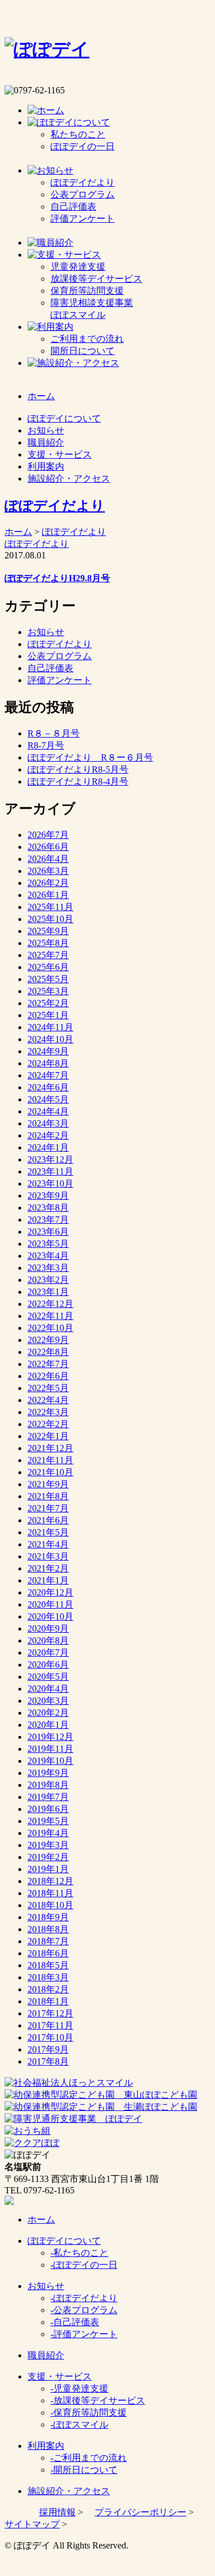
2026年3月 (48, 871)
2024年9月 (48, 1051)
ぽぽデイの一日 (83, 146)
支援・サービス (60, 2376)
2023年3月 (48, 1268)
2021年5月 (48, 1532)
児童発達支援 (78, 267)
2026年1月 (48, 895)
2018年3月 (48, 1977)
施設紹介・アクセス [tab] (69, 478)
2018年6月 (48, 1953)
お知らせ (46, 632)
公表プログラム (83, 194)
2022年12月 (50, 1304)
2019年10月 (50, 1761)
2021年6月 (48, 1520)
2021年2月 (48, 1568)
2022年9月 (48, 1340)
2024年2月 (48, 1135)
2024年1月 (48, 1147)
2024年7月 (48, 1075)
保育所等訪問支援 (87, 291)
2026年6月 (48, 847)
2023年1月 (48, 1292)
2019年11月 (50, 1749)
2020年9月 (48, 1628)
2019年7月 (48, 1797)
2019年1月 (48, 1869)
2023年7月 (48, 1220)
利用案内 (46, 2446)
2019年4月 (48, 1833)
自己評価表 (73, 206)
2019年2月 (48, 1857)
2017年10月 (50, 2037)
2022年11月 (50, 1316)
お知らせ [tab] (46, 430)
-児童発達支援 (79, 2388)
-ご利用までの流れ (89, 2458)
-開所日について (84, 2470)
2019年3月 (48, 1845)
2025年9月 (48, 931)
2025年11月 (50, 907)
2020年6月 (48, 1665)
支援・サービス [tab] (60, 454)
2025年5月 (48, 979)
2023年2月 (48, 1280)
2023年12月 (50, 1159)
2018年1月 (48, 2001)
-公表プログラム (84, 2310)
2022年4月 (48, 1400)
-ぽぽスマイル (79, 2425)
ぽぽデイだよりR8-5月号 (78, 769)
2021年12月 (50, 1448)
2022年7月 (48, 1364)
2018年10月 (50, 1905)
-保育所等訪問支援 (89, 2412)
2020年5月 (48, 1677)
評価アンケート (83, 218)
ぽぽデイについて (64, 2241)
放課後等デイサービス (96, 279)
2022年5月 (48, 1388)
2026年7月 (48, 835)
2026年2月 (48, 883)
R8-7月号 (46, 745)
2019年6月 (48, 1809)
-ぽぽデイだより (84, 2298)
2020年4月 (48, 1689)
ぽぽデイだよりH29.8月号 (57, 578)
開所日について (83, 351)
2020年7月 (48, 1653)
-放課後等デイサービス (98, 2400)
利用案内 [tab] (46, 466)
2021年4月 (48, 1544)
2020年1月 (48, 1725)
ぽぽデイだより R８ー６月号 (90, 757)
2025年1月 (48, 1015)
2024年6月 (48, 1087)
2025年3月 (48, 991)
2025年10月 (50, 919)
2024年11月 (50, 1027)
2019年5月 (48, 1821)
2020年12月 (50, 1592)
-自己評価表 (75, 2322)
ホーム (18, 532)
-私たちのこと (79, 2253)
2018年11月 (50, 1893)
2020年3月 (48, 1701)
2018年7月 (48, 1941)
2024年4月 (48, 1111)
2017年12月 (50, 2013)
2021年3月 (48, 1556)
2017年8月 (48, 2061)
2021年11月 (50, 1460)
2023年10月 (50, 1183)
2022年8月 (48, 1352)
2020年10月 (50, 1616)
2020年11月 (50, 1604)
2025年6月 (48, 967)
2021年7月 (48, 1508)
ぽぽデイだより (83, 182)
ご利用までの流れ (87, 339)
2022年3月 (48, 1412)
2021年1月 (48, 1580)
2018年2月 (48, 1989)
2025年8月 (48, 943)
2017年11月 (50, 2025)
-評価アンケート (84, 2334)
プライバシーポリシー (140, 2512)
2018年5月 (48, 1965)
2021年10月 (50, 1472)
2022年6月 (48, 1376)
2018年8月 (48, 1929)
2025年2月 (48, 1003)
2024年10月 (50, 1039)
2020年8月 (48, 1640)
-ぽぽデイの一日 (84, 2265)
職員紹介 (46, 2355)
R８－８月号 (54, 733)
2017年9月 (48, 2049)
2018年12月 (50, 1881)
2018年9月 (48, 1917)
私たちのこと (78, 134)
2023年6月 (48, 1232)
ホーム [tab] (41, 396)
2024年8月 (48, 1063)
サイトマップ (32, 2524)
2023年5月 (48, 1244)
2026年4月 (48, 859)
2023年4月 (48, 1256)
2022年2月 (48, 1424)
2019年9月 (48, 1773)
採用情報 (57, 2512)
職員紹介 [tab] (46, 442)
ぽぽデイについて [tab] (64, 418)
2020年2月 (48, 1713)
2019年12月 (50, 1737)
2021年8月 (48, 1496)
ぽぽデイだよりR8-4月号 (78, 781)
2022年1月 (48, 1436)
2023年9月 (48, 1196)
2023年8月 (48, 1208)
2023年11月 (50, 1171)
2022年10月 (50, 1328)
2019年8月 (48, 1785)
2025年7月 (48, 955)
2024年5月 (48, 1099)
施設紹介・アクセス (69, 2491)
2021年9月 (48, 1484)
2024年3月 (48, 1123)
